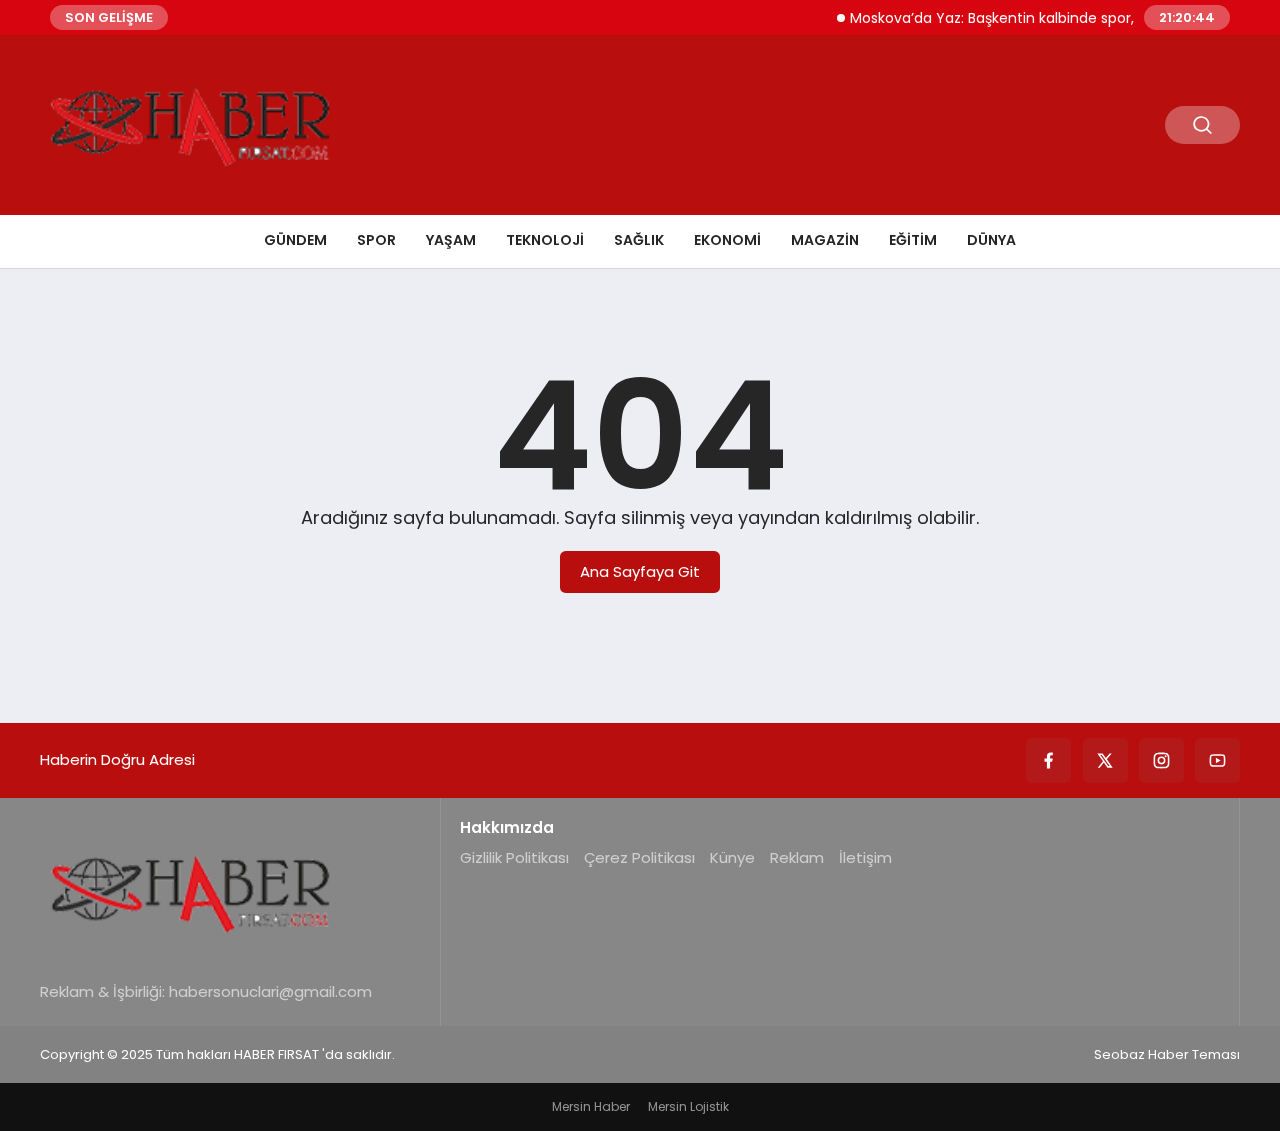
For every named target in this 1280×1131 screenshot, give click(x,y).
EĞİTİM (913, 240)
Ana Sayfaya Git (640, 571)
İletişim (865, 857)
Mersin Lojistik (688, 1106)
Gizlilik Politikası (514, 857)
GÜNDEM (295, 240)
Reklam (797, 857)
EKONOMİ (727, 240)
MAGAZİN (825, 240)
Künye (732, 857)
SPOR (376, 240)
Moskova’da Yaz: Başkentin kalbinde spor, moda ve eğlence (1044, 18)
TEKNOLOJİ (545, 240)
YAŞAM (451, 240)
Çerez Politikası (639, 857)
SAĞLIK (639, 240)
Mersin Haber (591, 1106)
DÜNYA (991, 240)
